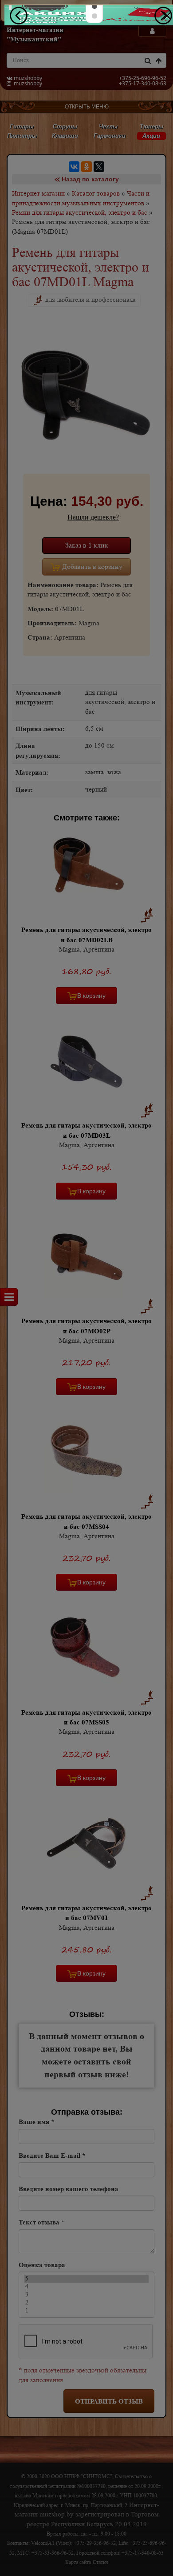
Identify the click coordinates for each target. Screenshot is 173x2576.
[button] (94, 6)
